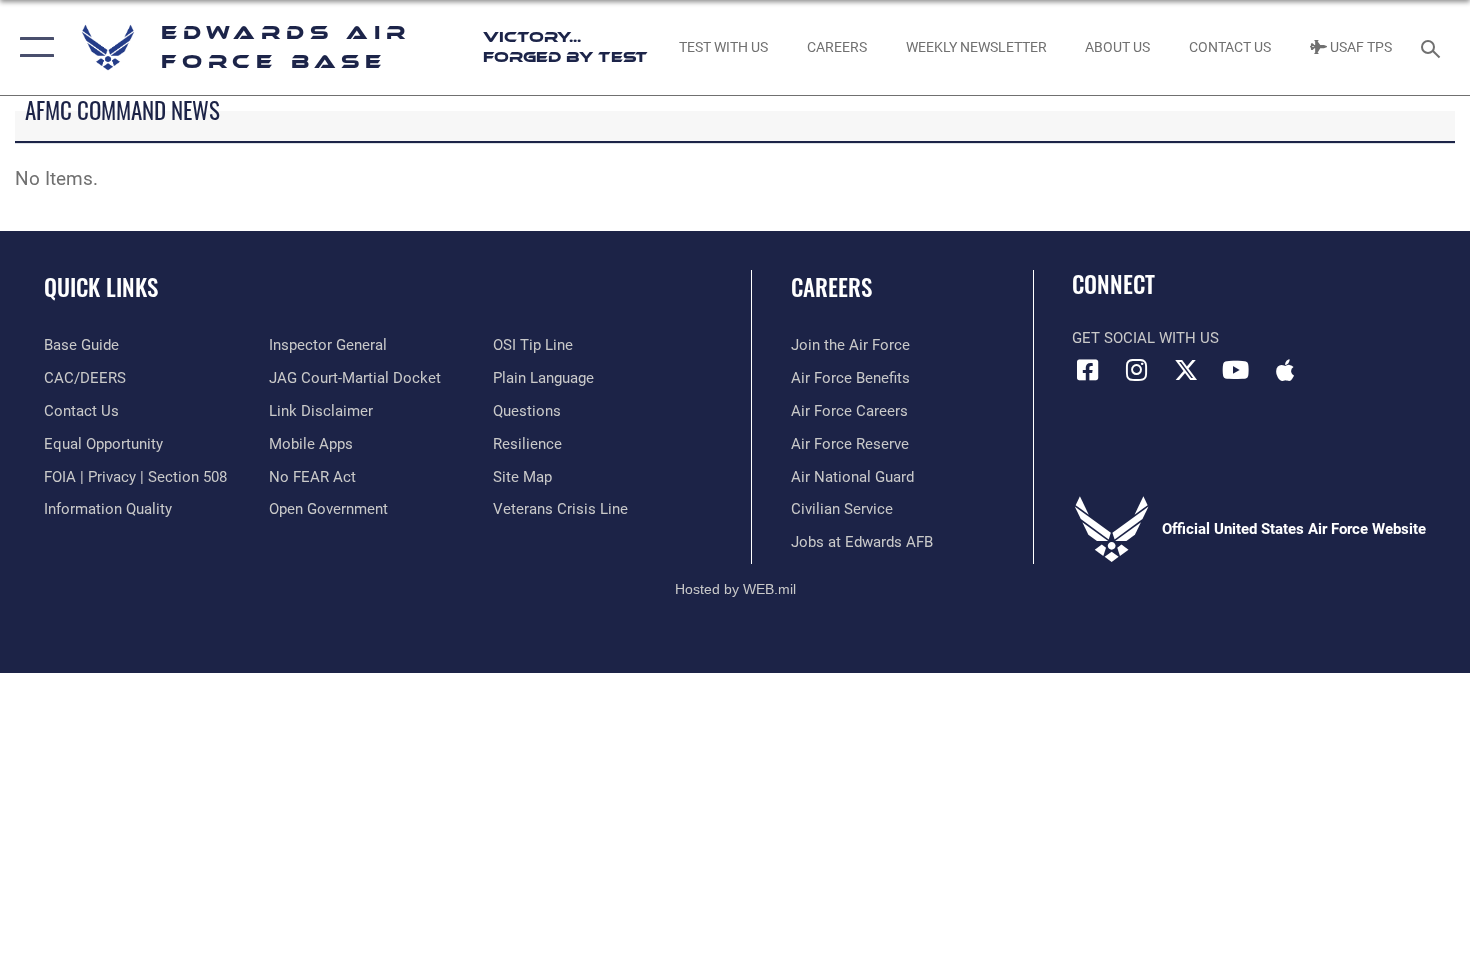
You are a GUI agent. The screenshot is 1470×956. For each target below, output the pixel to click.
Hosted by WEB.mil (735, 589)
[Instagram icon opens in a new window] (1137, 370)
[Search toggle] (1433, 47)
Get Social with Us (1145, 338)
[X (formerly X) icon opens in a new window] (1186, 370)
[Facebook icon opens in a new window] (1087, 370)
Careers (831, 287)
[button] (32, 47)
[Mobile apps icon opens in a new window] (1285, 370)
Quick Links (101, 287)
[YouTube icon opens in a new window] (1235, 370)
